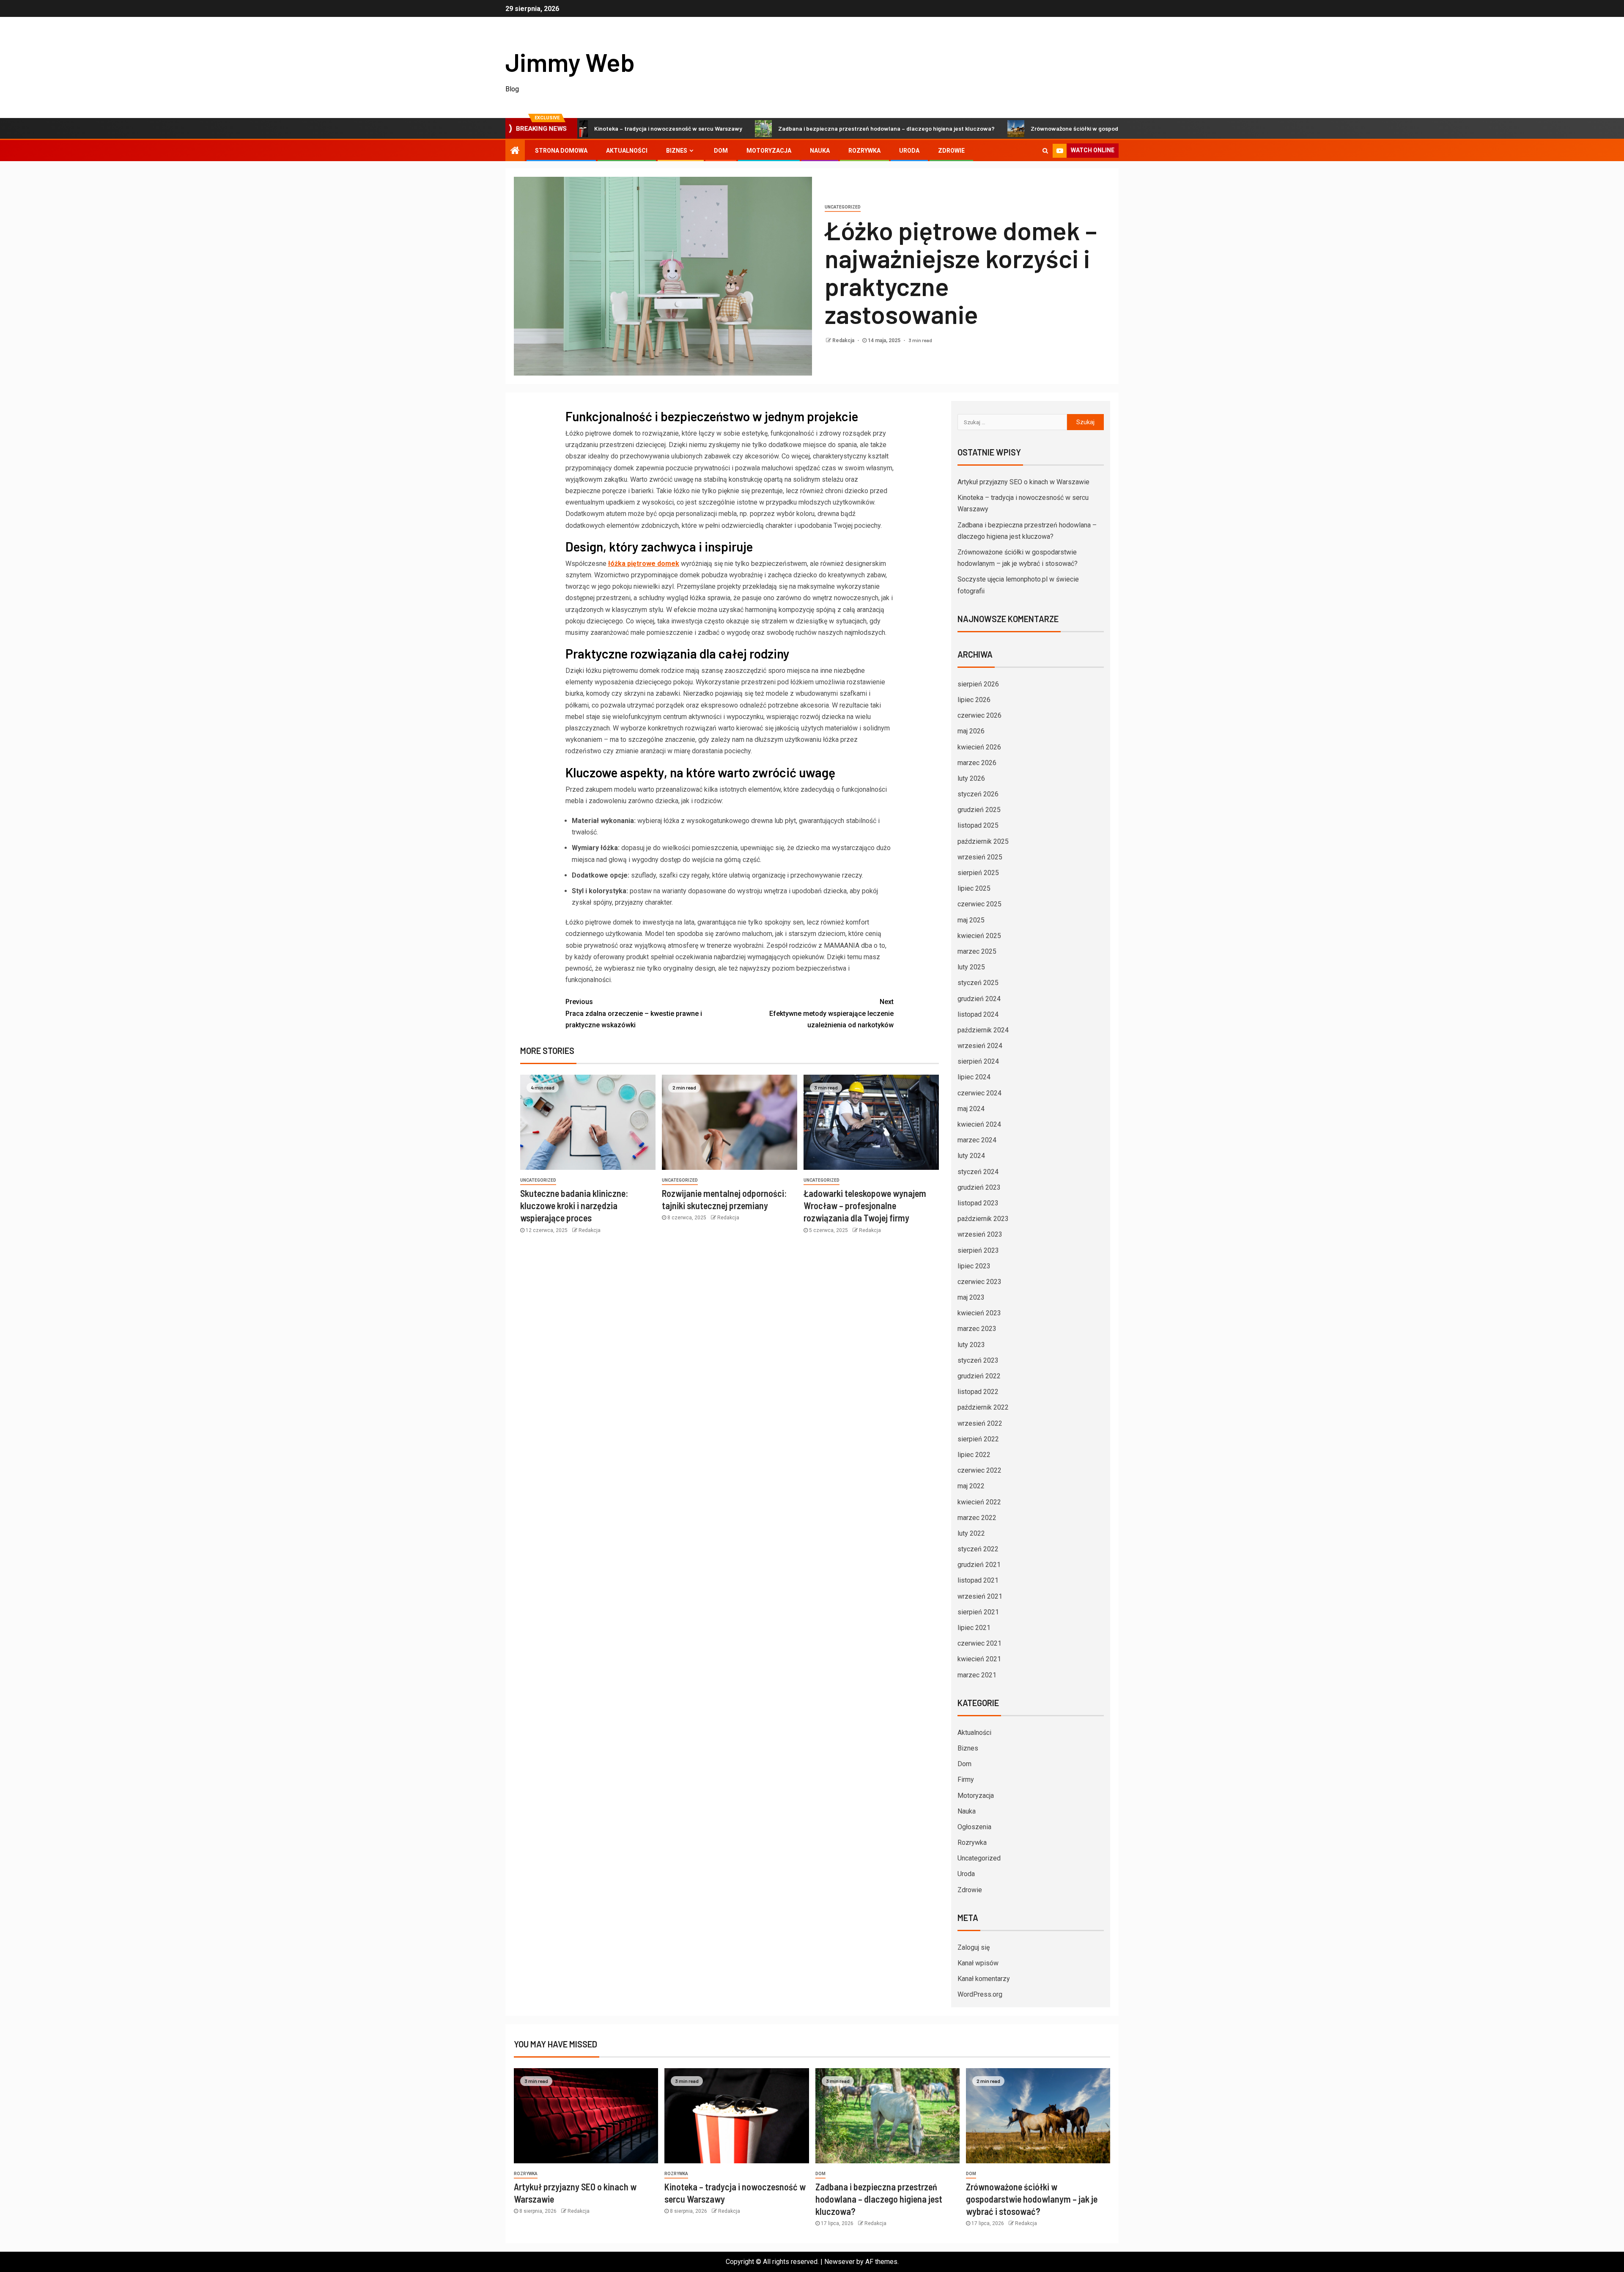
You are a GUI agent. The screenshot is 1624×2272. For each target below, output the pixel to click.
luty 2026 (971, 778)
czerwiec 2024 (979, 1093)
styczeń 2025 (978, 983)
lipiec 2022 (974, 1455)
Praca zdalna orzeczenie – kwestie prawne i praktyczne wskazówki (634, 1013)
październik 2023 (983, 1219)
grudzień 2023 (979, 1187)
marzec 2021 (977, 1675)
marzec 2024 (977, 1140)
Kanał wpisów (978, 1963)
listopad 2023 (978, 1203)
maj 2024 (971, 1109)
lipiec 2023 (974, 1266)
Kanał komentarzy (984, 1979)
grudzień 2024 (979, 999)
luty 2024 (971, 1156)
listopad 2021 (978, 1580)
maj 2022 (971, 1486)
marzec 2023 (977, 1329)
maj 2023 (971, 1297)
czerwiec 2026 (979, 715)
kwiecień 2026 (979, 747)
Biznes (677, 151)
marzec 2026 (977, 763)
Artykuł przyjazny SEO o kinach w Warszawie (1023, 482)
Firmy (966, 1779)
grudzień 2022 (979, 1376)
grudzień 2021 (979, 1565)
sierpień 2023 (978, 1250)
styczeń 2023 (978, 1360)
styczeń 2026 (978, 794)
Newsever (839, 2262)
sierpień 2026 (978, 684)
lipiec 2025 (974, 888)
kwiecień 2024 (979, 1124)
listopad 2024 (978, 1014)
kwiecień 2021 (979, 1659)
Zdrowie (951, 151)
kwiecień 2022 (979, 1502)
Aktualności (627, 151)
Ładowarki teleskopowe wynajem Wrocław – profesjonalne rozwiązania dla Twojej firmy (865, 1206)
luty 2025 (971, 967)
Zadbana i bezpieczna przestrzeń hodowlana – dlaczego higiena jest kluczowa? (788, 128)
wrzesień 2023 (980, 1234)
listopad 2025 (978, 825)
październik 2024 (983, 1030)
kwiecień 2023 (979, 1313)
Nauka (820, 151)
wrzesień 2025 (980, 857)
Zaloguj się (974, 1947)
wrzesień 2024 (980, 1046)
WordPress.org (980, 1994)
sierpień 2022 (978, 1439)
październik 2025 (983, 841)
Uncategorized (843, 207)
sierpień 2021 (978, 1612)
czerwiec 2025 (979, 904)
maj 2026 (971, 731)
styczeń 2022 (978, 1549)
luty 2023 (971, 1345)
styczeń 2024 (978, 1172)
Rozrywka (864, 151)
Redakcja (844, 340)
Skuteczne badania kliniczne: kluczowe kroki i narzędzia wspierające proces (574, 1206)
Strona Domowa (561, 151)
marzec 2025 (977, 951)
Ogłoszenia (974, 1827)
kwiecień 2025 (979, 936)
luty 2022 (971, 1533)
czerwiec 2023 (979, 1282)
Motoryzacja (769, 151)
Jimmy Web (570, 62)
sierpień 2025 (978, 873)
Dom (721, 151)
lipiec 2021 (974, 1628)
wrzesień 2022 (980, 1423)
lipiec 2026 (974, 700)
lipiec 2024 (974, 1077)
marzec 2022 (977, 1518)
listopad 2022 (978, 1392)
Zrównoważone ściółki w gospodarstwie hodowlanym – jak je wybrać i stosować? (1041, 128)
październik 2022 (983, 1407)
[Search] (1045, 151)
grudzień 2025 (979, 810)
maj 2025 (971, 920)
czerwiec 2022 (979, 1470)
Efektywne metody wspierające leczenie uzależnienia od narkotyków (831, 1013)
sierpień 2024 (978, 1061)
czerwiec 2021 (979, 1643)
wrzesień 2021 (980, 1596)
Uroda (909, 151)
